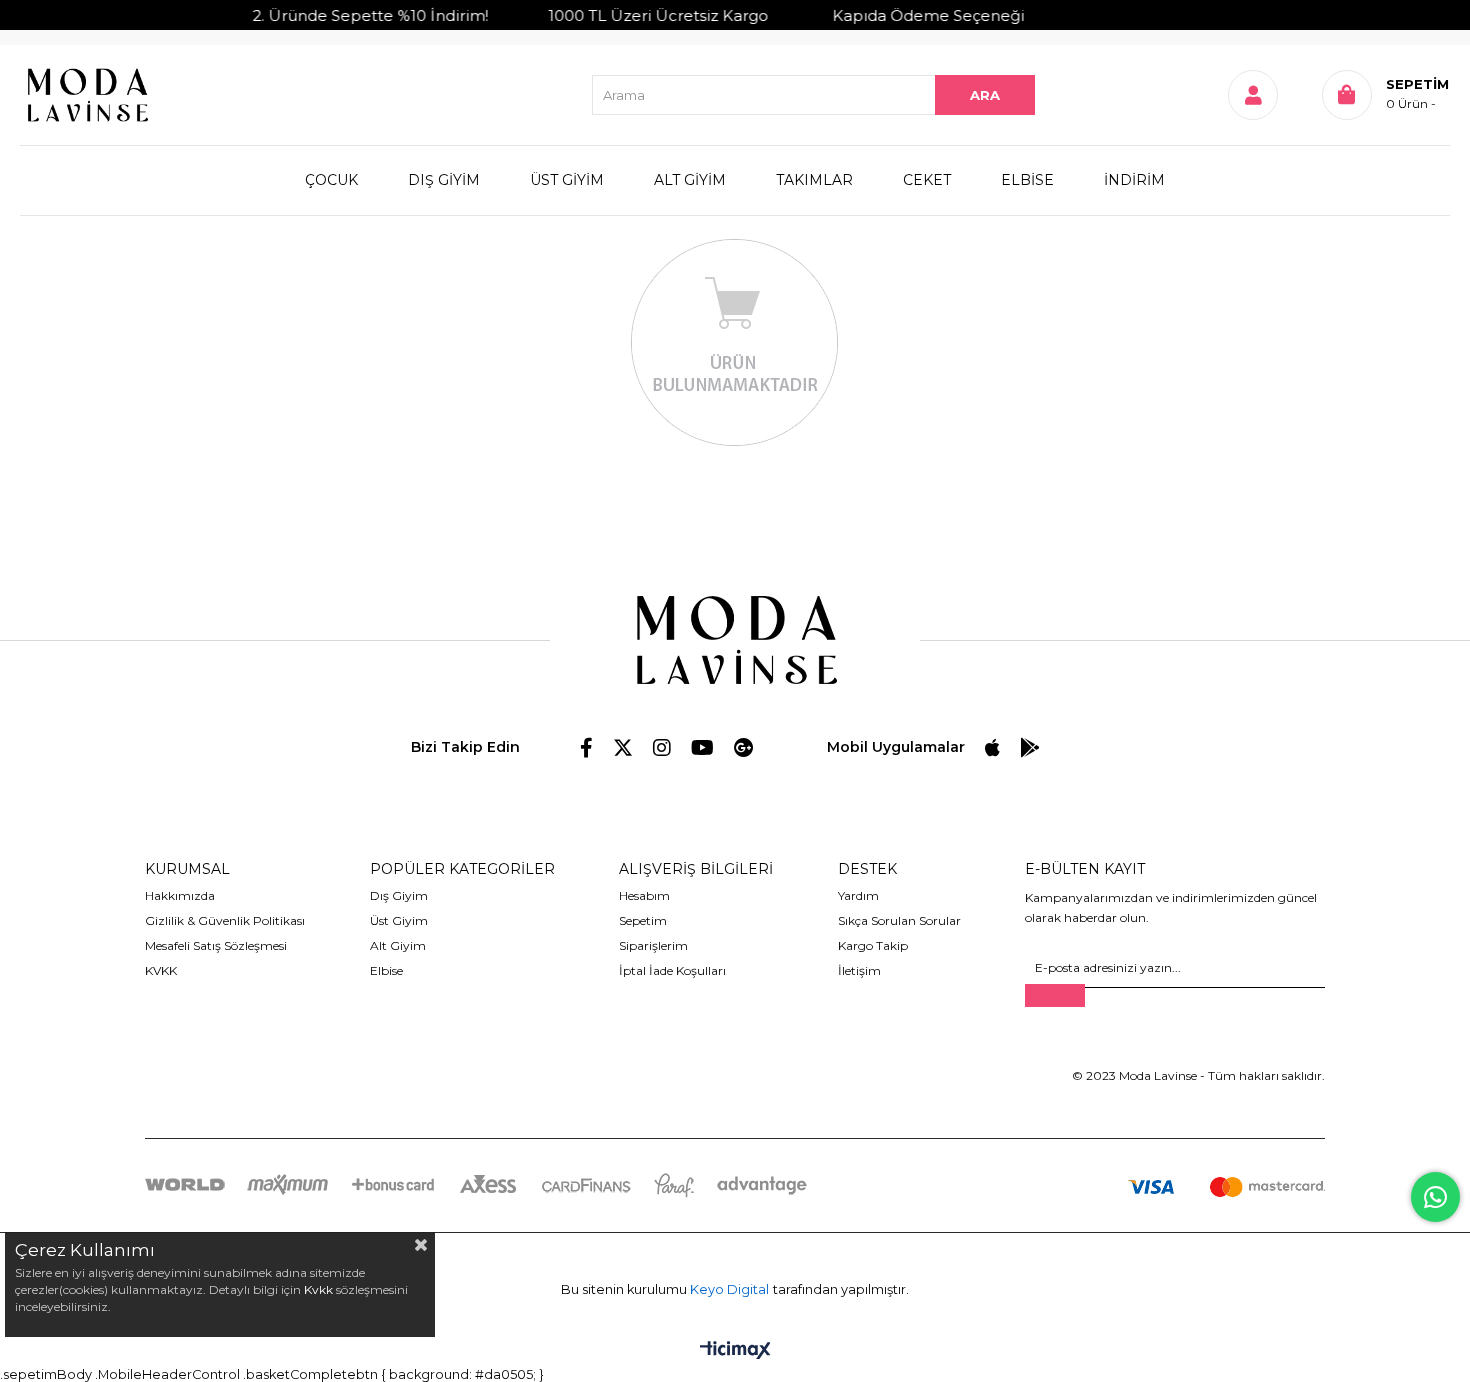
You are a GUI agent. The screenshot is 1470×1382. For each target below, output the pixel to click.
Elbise (386, 970)
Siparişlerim (653, 945)
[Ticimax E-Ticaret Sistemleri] (735, 1351)
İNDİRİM (1134, 180)
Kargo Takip (873, 945)
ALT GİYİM (690, 180)
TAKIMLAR (814, 180)
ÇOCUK (331, 180)
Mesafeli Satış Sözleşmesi (216, 945)
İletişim (859, 970)
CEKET (927, 180)
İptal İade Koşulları (672, 970)
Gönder (1055, 995)
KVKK (161, 970)
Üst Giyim (399, 920)
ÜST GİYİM (567, 180)
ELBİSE (1027, 180)
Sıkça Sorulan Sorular (899, 920)
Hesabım (644, 895)
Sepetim (643, 920)
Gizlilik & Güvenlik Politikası (225, 920)
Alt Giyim (398, 945)
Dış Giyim (399, 895)
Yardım (858, 895)
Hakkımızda (180, 895)
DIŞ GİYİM (444, 180)
